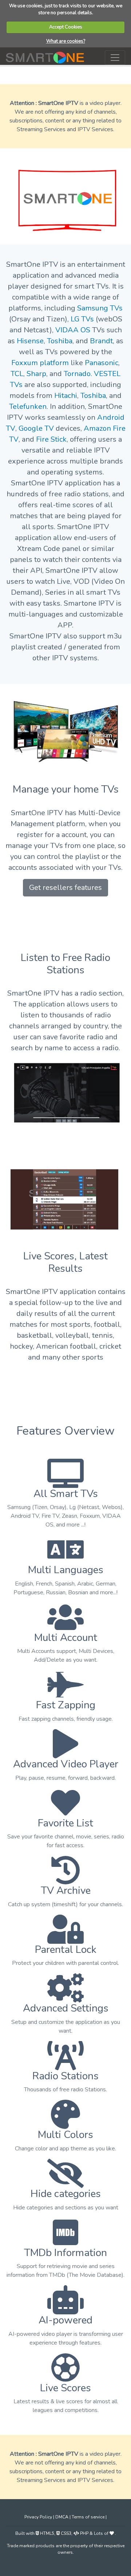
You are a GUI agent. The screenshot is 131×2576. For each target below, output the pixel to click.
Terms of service (89, 2517)
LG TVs (82, 319)
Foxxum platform (40, 363)
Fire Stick (51, 439)
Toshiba (60, 341)
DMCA (62, 2517)
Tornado (77, 374)
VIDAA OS (73, 330)
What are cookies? (66, 41)
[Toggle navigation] (115, 58)
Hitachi (66, 396)
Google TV (36, 428)
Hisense (30, 341)
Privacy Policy (39, 2517)
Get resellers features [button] (65, 888)
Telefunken (28, 406)
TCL (17, 374)
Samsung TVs (100, 308)
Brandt (101, 341)
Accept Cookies (66, 27)
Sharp (36, 374)
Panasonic (102, 363)
